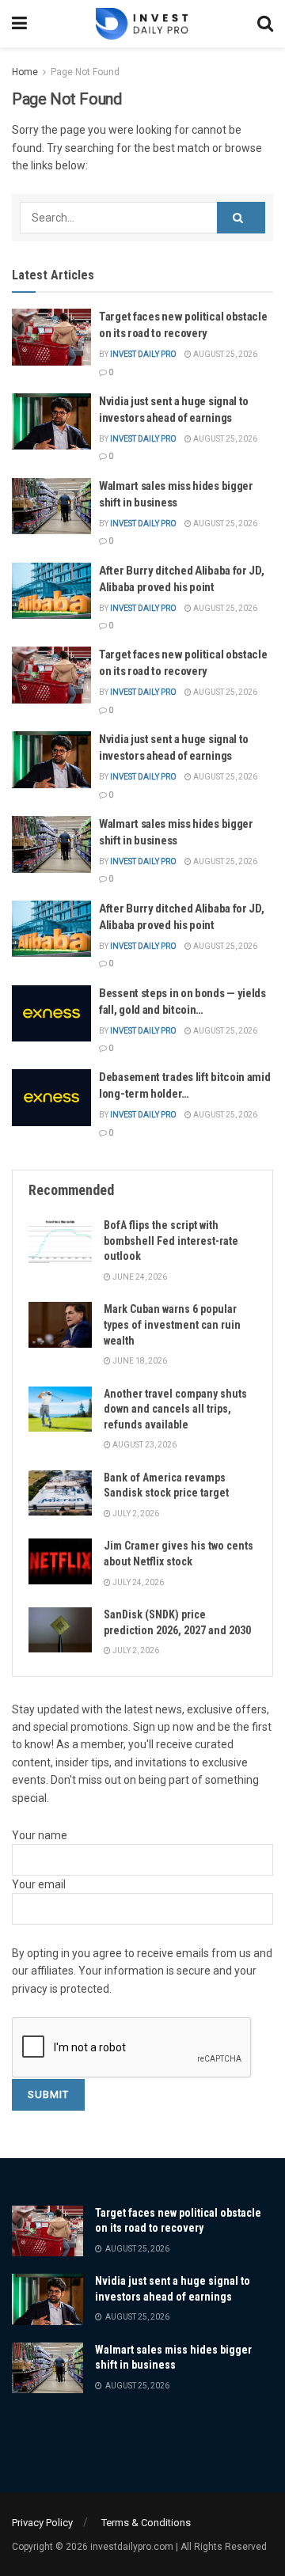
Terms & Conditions (146, 2523)
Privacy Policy (42, 2523)
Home (25, 72)
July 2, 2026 (135, 1514)
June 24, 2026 (139, 1277)
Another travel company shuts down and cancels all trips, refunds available (175, 1409)
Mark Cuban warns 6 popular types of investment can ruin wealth (172, 1324)
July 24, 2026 (137, 1582)
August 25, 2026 (224, 354)
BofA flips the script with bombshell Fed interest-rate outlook (171, 1241)
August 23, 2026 (144, 1445)
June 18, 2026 (139, 1361)
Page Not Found (85, 72)
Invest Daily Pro (143, 354)
